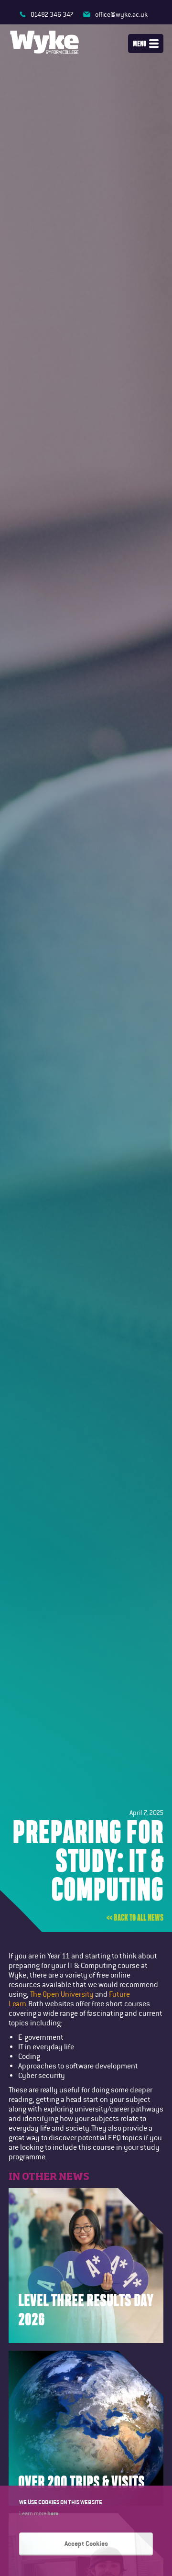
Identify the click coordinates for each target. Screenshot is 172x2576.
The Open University (63, 1994)
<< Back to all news (135, 1918)
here (53, 2513)
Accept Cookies (86, 2543)
